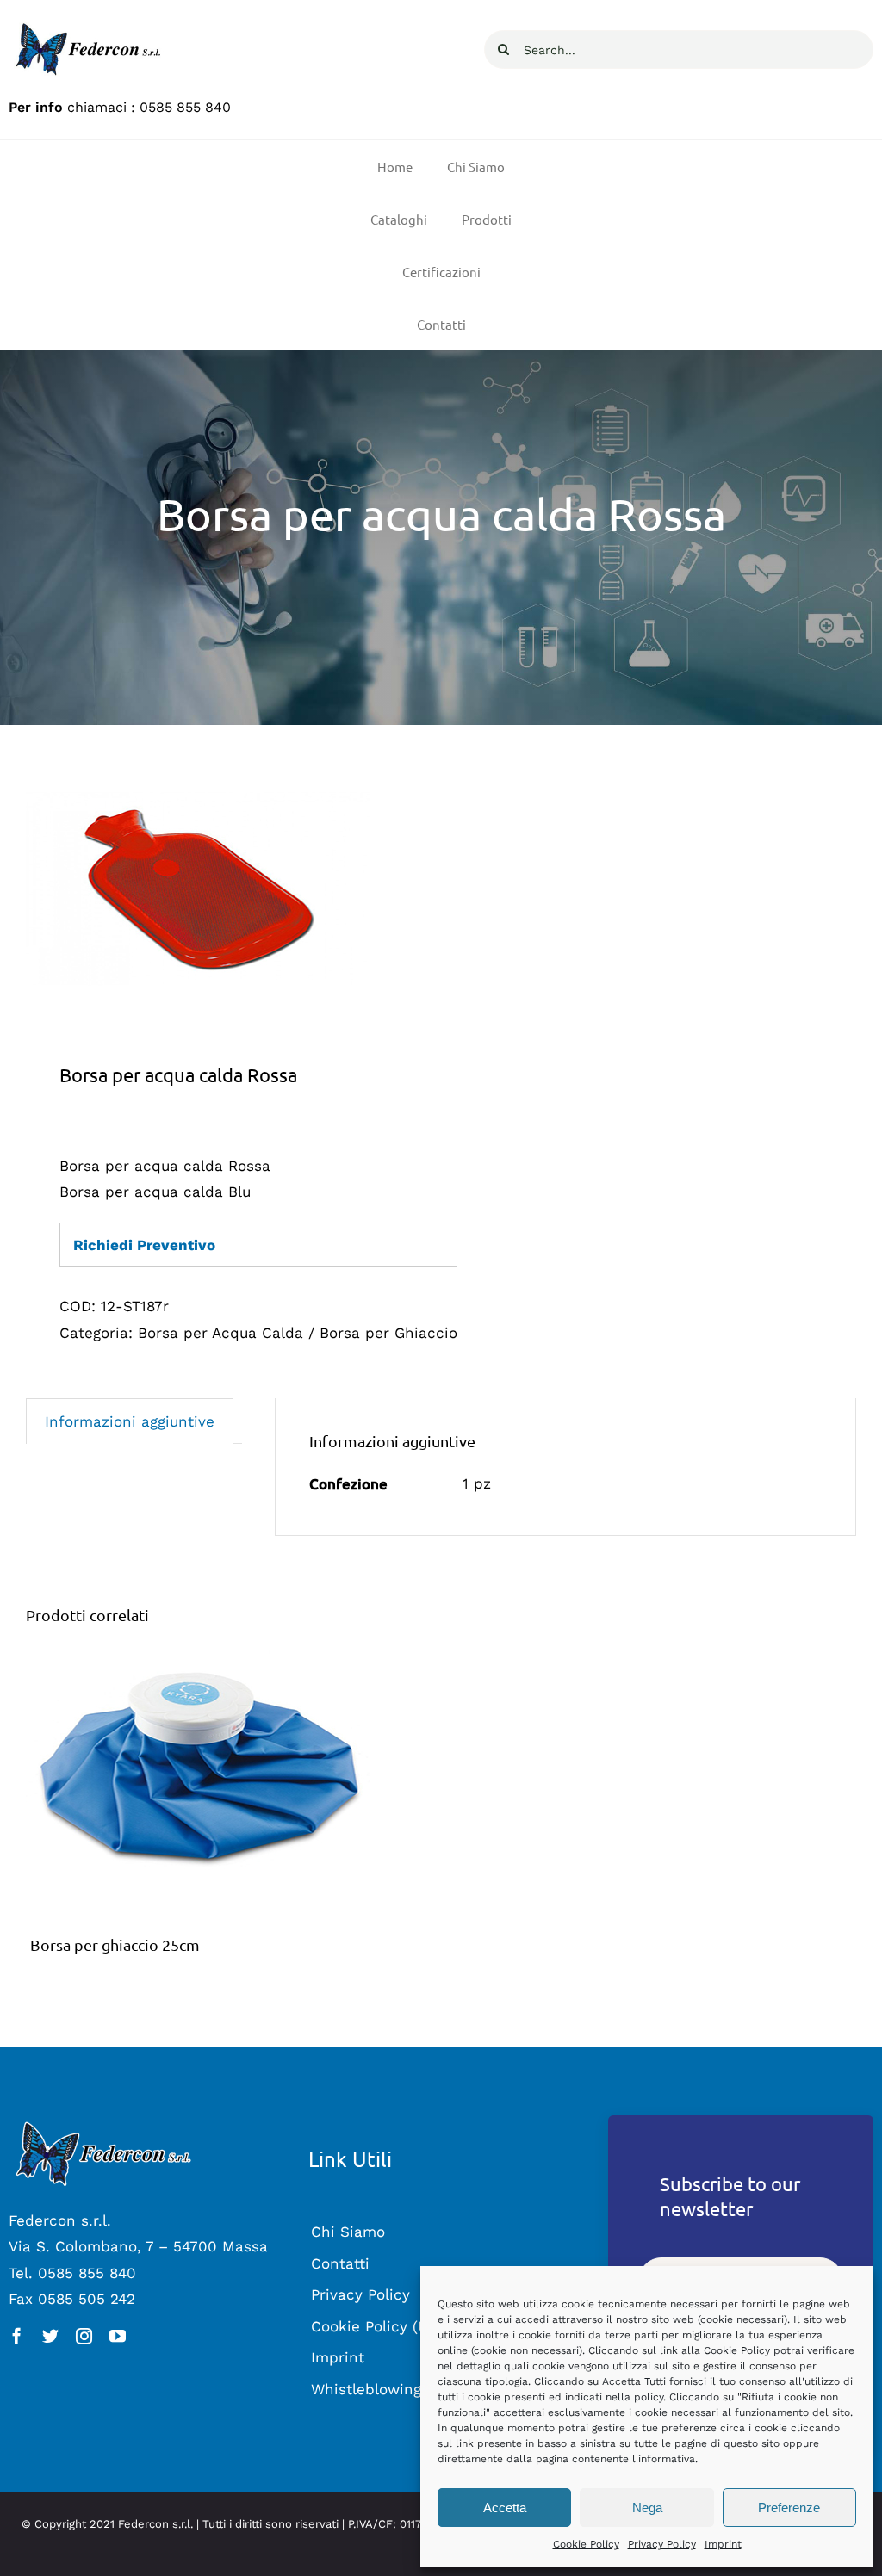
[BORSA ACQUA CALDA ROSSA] (225, 889)
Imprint (723, 2544)
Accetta (505, 2508)
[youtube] (118, 2335)
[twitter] (50, 2335)
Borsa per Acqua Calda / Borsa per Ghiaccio (298, 1333)
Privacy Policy (662, 2544)
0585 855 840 (185, 107)
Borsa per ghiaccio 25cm (115, 1944)
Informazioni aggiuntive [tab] (130, 1421)
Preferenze (789, 2508)
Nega (647, 2508)
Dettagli (198, 1783)
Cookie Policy (586, 2544)
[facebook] (17, 2335)
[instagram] (84, 2335)
